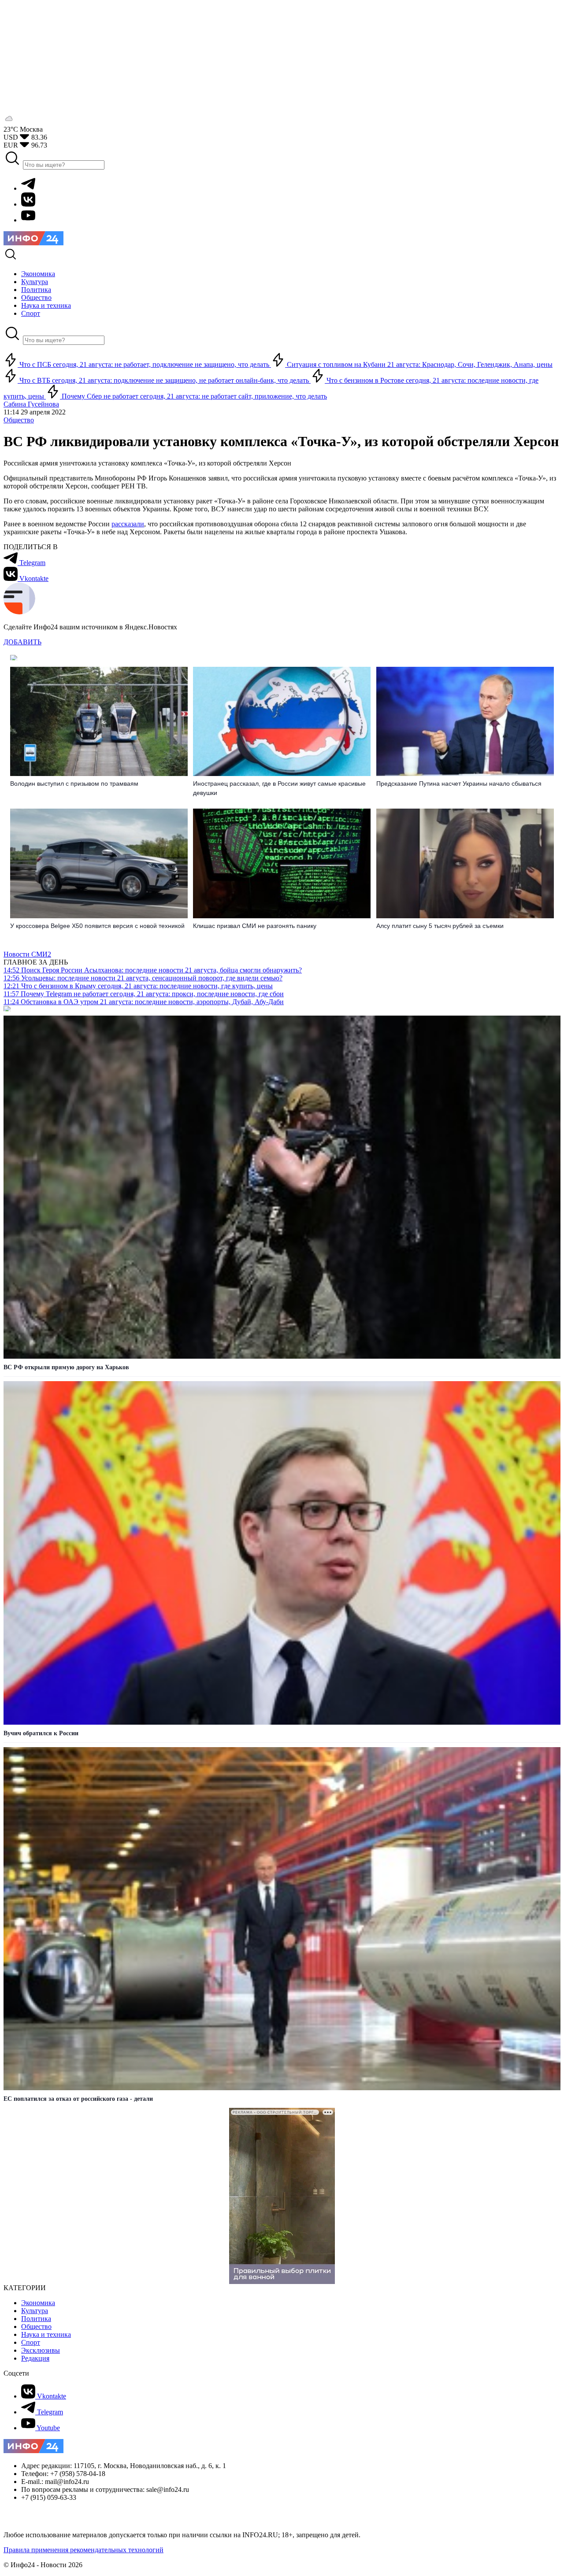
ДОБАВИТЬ (22, 642)
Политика (36, 2319)
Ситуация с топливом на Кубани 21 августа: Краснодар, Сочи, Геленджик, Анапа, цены (419, 364)
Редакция (35, 2358)
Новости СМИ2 (27, 954)
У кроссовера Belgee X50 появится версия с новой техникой (97, 926)
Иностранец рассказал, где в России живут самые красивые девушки (279, 788)
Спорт (31, 2342)
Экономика (38, 2303)
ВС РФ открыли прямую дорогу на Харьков (66, 1367)
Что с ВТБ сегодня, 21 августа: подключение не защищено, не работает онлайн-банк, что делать (164, 380)
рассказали (128, 524)
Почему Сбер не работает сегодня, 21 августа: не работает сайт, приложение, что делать (193, 396)
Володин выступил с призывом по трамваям (74, 784)
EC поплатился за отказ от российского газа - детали (78, 2099)
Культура (35, 2311)
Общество (19, 420)
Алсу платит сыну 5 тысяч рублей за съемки (440, 926)
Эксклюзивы (41, 2350)
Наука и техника (46, 2334)
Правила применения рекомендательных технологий (83, 2550)
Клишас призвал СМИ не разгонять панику (255, 926)
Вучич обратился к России (41, 1733)
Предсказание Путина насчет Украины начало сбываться (459, 784)
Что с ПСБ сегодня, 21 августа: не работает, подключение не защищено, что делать (144, 364)
